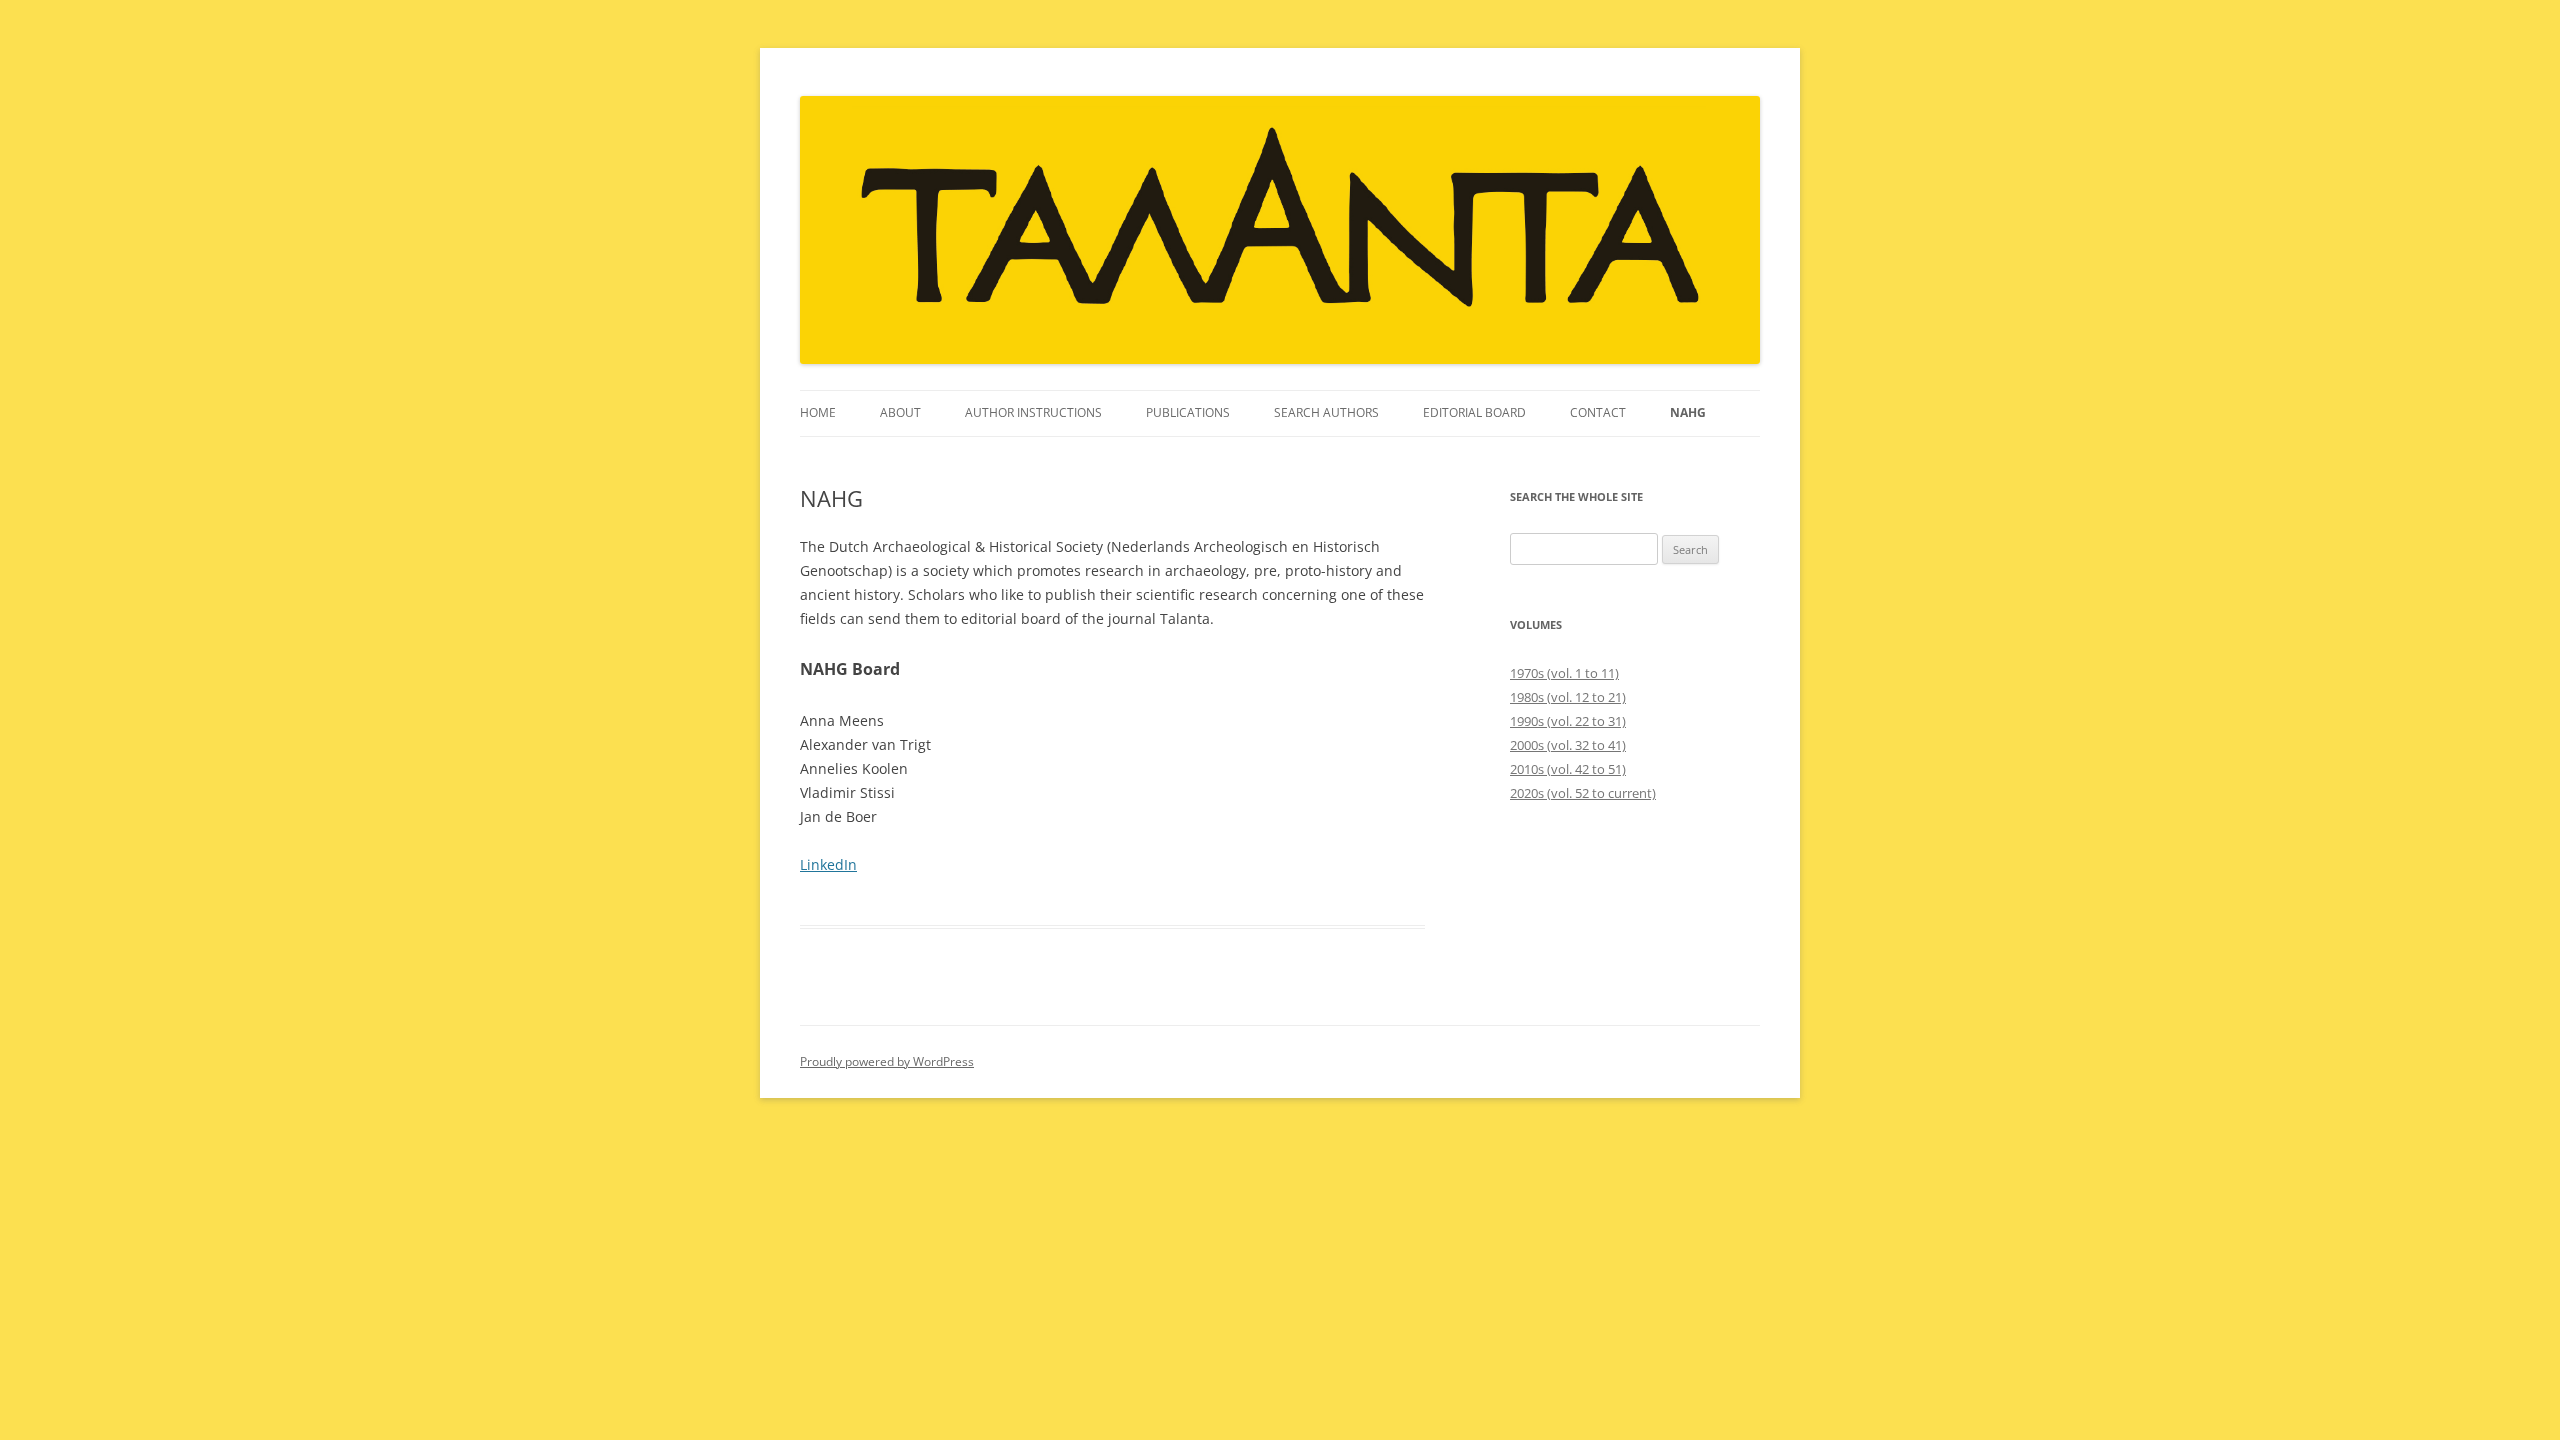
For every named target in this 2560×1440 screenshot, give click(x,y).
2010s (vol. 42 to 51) (1568, 769)
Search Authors (1326, 412)
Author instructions (1033, 412)
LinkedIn (828, 864)
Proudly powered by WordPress (887, 1061)
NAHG (1688, 412)
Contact (1598, 412)
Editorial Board (1474, 412)
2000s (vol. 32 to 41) (1568, 745)
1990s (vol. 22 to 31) (1568, 721)
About (900, 412)
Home (818, 412)
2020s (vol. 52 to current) (1583, 793)
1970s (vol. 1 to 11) (1564, 673)
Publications (1188, 412)
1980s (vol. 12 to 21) (1568, 697)
